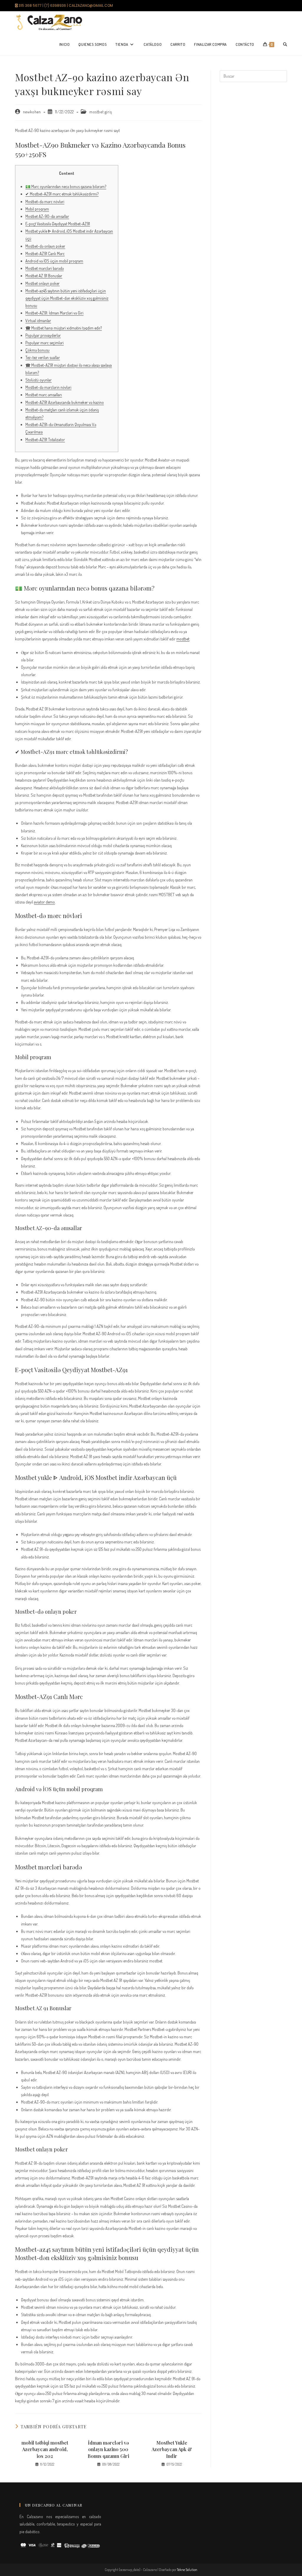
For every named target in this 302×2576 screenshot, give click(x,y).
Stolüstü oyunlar (38, 380)
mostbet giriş (101, 112)
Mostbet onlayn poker (42, 283)
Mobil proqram (37, 209)
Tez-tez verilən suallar (43, 357)
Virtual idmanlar (38, 321)
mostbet (183, 639)
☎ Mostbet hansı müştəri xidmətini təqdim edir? (64, 328)
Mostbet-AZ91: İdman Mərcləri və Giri (54, 313)
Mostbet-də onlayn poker (45, 246)
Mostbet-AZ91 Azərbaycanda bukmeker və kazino (65, 402)
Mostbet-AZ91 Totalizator (45, 440)
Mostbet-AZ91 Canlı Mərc (45, 253)
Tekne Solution (187, 2570)
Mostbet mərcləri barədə (45, 268)
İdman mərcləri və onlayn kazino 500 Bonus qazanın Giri (108, 2449)
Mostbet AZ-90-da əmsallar (47, 216)
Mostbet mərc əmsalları (44, 395)
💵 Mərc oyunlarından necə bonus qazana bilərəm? (66, 186)
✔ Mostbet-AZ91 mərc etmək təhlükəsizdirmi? (62, 194)
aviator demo (44, 902)
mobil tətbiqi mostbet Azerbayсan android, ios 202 (45, 2449)
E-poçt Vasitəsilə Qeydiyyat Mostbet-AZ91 (58, 224)
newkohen (32, 112)
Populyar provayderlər (43, 335)
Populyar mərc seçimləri (45, 343)
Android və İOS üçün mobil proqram (54, 261)
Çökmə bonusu (37, 350)
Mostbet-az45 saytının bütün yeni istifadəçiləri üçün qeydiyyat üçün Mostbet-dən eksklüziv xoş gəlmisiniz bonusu (67, 298)
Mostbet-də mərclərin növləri (48, 387)
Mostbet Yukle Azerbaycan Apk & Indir (172, 2449)
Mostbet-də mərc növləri (45, 202)
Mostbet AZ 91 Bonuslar (44, 276)
